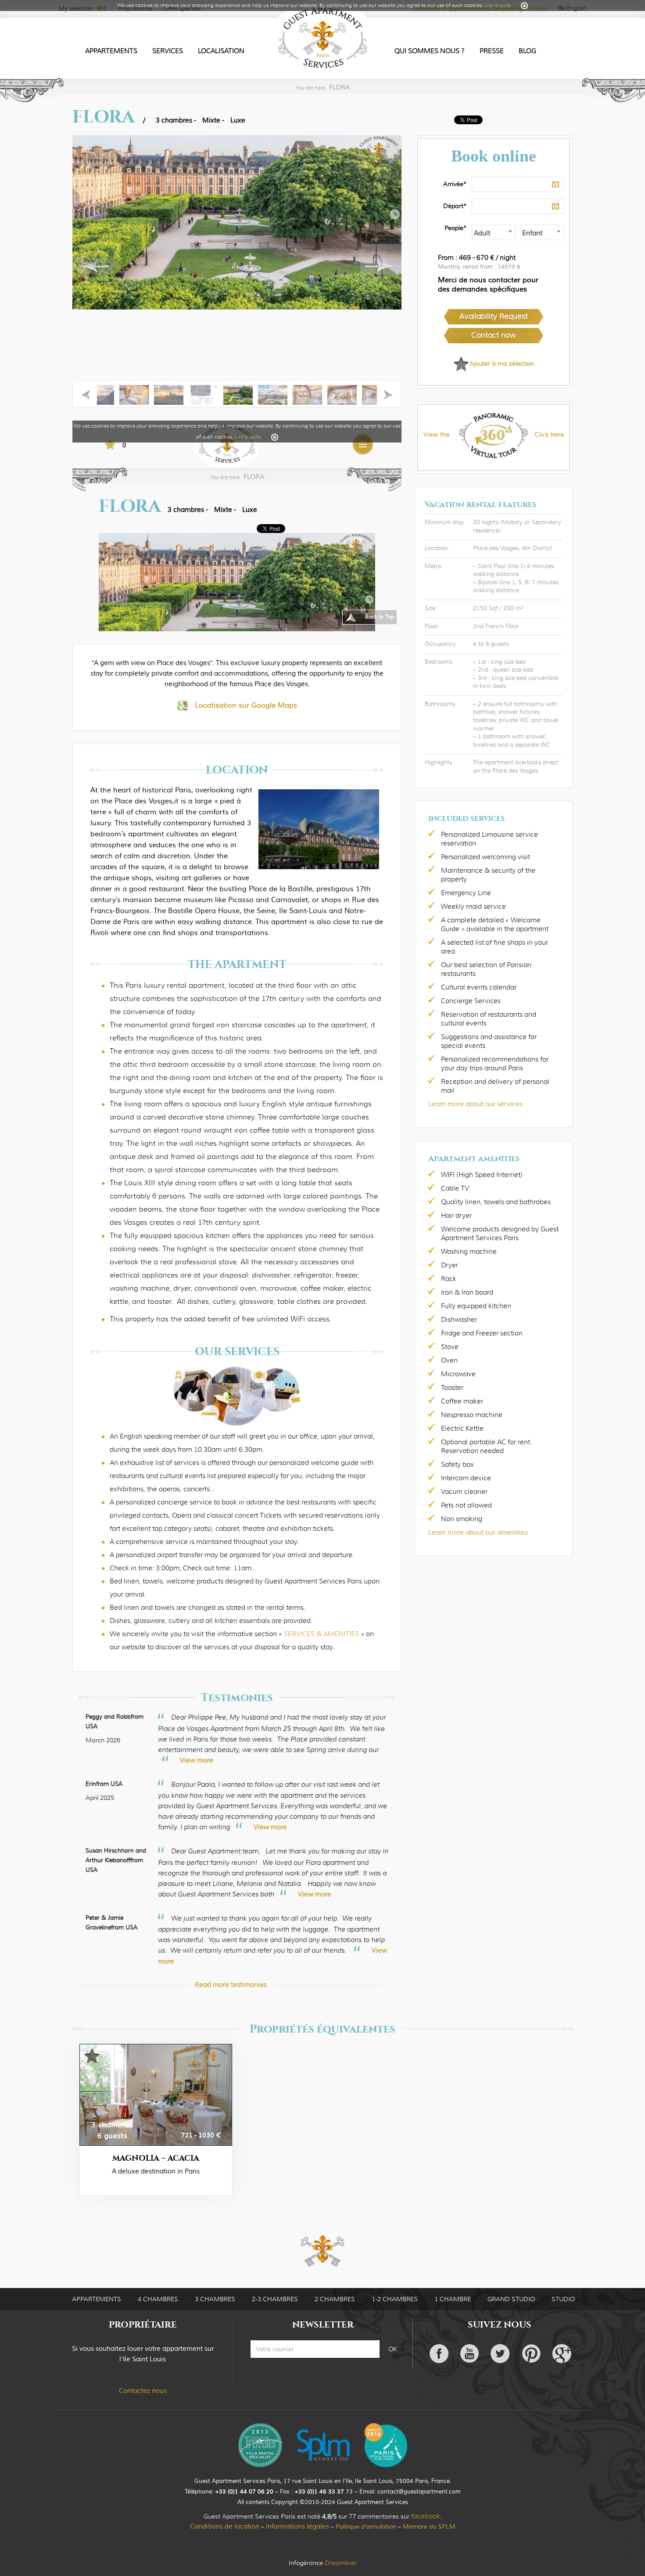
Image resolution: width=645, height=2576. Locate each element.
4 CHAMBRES (158, 2299)
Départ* (455, 206)
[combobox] (494, 232)
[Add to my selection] (92, 2060)
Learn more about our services (475, 1104)
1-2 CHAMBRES (395, 2299)
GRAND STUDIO (511, 2299)
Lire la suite (498, 5)
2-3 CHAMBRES (275, 2299)
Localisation (221, 51)
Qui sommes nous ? (430, 51)
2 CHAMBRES (335, 2299)
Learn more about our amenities (478, 1533)
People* (455, 228)
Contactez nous (143, 2391)
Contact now (494, 335)
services (168, 51)
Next (375, 266)
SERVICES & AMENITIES (321, 1634)
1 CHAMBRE (453, 2299)
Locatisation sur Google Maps (246, 705)
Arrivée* (455, 184)
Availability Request (494, 316)
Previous (99, 266)
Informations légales (297, 2527)
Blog (527, 51)
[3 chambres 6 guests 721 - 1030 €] (156, 2094)
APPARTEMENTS (97, 2299)
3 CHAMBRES (215, 2299)
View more (197, 1761)
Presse (492, 51)
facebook (426, 2516)
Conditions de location (225, 2527)
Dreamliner (341, 2563)
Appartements (111, 51)
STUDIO (563, 2299)
